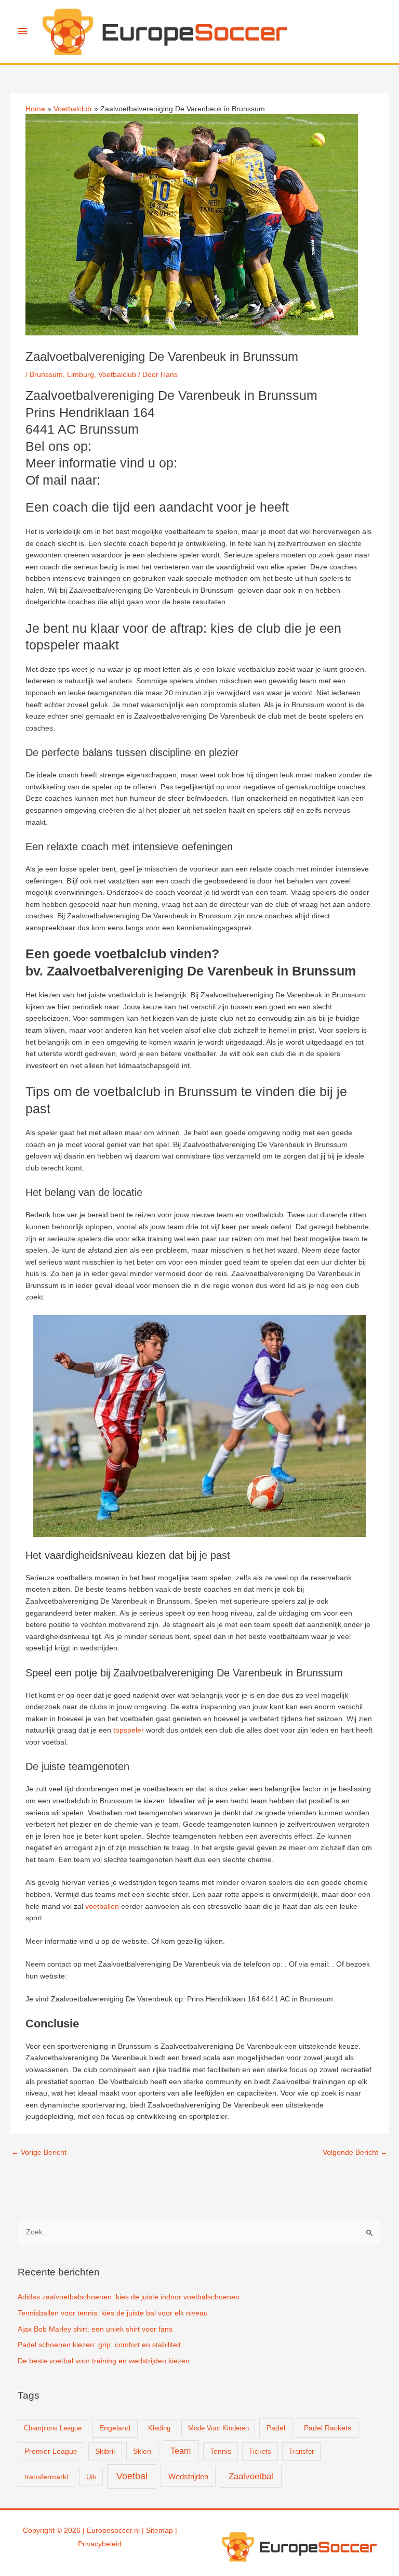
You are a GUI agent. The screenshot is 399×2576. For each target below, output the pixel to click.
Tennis (221, 2451)
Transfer (301, 2451)
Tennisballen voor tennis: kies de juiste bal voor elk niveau (113, 2313)
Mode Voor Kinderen (218, 2428)
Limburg (81, 375)
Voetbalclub (117, 375)
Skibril (105, 2451)
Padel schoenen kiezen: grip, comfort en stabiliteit (99, 2345)
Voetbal (132, 2476)
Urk (91, 2477)
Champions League (53, 2428)
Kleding (159, 2428)
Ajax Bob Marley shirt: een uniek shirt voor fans (95, 2329)
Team (181, 2451)
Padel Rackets (328, 2428)
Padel (276, 2428)
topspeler (129, 1730)
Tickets (260, 2451)
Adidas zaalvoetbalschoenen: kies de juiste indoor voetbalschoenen (129, 2297)
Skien (142, 2451)
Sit (150, 2531)
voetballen (102, 1907)
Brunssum (46, 375)
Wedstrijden (188, 2476)
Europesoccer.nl (113, 2531)
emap (164, 2531)
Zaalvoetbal (251, 2476)
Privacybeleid (100, 2544)
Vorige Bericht (39, 2152)
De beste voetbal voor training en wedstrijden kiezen (104, 2361)
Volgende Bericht (355, 2152)
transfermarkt (46, 2477)
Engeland (115, 2428)
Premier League (51, 2451)
